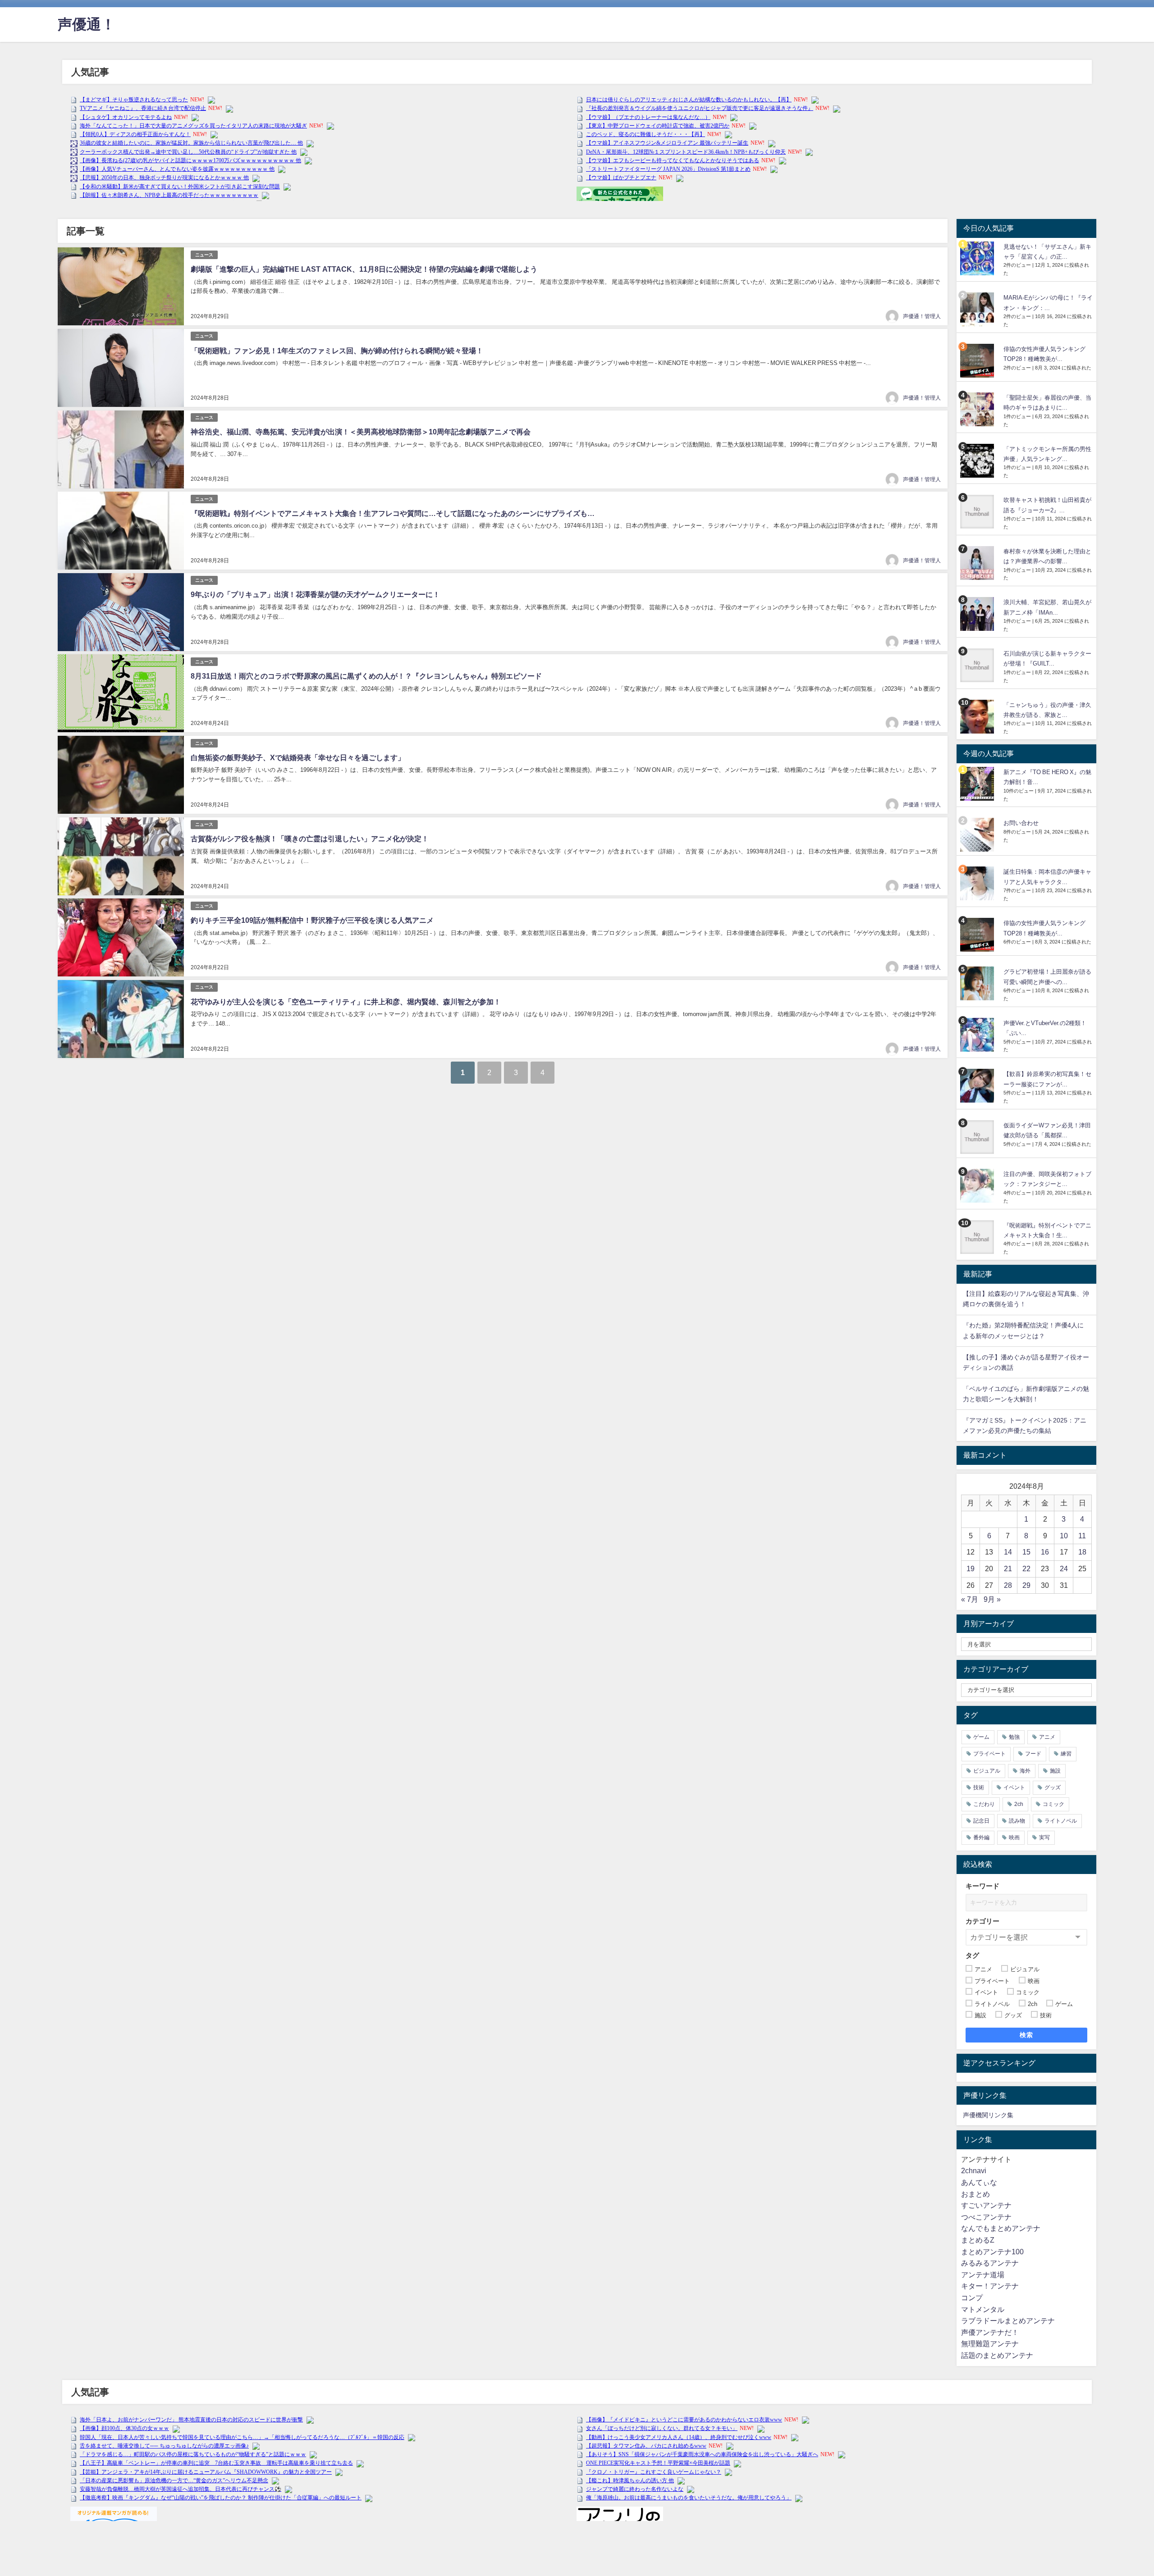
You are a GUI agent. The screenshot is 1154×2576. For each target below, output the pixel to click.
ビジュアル (987, 1771)
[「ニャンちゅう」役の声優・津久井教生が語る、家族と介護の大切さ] (978, 717)
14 (1008, 1552)
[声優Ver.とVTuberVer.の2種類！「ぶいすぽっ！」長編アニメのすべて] (978, 1035)
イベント (1014, 1787)
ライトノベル (1061, 1821)
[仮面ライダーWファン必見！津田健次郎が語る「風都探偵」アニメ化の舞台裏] (978, 1137)
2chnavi (974, 2170)
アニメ (1047, 1737)
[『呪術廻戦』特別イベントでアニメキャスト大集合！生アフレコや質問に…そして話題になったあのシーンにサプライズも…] (978, 1237)
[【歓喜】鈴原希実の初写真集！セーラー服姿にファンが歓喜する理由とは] (978, 1086)
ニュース (204, 255)
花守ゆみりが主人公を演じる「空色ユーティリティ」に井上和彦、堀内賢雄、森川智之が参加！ (346, 1002)
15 (1026, 1552)
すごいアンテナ (986, 2205)
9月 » (992, 1599)
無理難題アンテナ (990, 2343)
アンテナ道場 (983, 2275)
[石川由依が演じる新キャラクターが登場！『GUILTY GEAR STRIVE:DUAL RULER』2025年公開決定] (978, 665)
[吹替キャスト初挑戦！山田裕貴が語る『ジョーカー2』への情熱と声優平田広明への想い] (978, 512)
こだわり (984, 1804)
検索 (1027, 2035)
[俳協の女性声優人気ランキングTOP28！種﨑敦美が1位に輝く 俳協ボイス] (978, 361)
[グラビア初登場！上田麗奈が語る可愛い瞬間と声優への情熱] (978, 983)
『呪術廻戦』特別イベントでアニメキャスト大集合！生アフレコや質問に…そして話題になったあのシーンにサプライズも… (393, 513)
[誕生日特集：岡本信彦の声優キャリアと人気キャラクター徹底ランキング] (978, 883)
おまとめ (975, 2194)
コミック (1053, 1804)
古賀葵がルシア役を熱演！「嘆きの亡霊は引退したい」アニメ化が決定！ (310, 839)
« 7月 (970, 1599)
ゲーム (981, 1737)
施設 (1055, 1771)
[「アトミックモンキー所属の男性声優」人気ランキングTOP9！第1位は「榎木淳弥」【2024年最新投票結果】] (978, 461)
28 (1008, 1585)
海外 (1025, 1771)
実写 (1044, 1837)
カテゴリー (982, 1921)
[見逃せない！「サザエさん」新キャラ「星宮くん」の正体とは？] (978, 258)
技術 (979, 1787)
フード (1033, 1754)
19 (971, 1568)
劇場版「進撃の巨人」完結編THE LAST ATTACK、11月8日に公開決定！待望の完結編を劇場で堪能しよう (364, 269)
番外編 (981, 1837)
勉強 (1014, 1737)
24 (1064, 1568)
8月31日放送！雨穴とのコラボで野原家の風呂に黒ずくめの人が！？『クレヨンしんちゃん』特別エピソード (366, 676)
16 (1045, 1552)
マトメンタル (983, 2309)
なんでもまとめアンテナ (1001, 2228)
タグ (972, 1955)
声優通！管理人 (922, 316)
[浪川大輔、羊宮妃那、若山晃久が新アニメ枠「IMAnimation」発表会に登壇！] (978, 614)
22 (1026, 1568)
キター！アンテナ (990, 2286)
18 (1082, 1552)
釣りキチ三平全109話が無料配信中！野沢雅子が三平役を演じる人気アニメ (312, 920)
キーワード (982, 1886)
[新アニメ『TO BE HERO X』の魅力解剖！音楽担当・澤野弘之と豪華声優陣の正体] (978, 784)
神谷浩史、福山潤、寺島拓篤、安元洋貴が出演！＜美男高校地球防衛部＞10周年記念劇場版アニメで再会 (361, 432)
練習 (1066, 1754)
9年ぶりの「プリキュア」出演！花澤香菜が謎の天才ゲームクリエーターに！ (315, 594)
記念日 (981, 1821)
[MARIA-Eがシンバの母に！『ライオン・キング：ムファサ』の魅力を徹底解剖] (978, 309)
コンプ (972, 2298)
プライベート (989, 1754)
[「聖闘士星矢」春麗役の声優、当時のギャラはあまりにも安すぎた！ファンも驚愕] (978, 409)
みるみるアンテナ (990, 2263)
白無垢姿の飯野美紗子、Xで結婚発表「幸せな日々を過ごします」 (298, 757)
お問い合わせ (1021, 823)
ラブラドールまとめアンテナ (1008, 2321)
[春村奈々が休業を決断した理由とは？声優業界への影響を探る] (978, 563)
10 (1064, 1536)
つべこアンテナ (986, 2217)
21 (1008, 1568)
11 (1082, 1536)
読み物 (1017, 1821)
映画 (1014, 1837)
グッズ (1053, 1787)
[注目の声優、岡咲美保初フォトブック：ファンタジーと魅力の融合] (978, 1186)
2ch (1019, 1804)
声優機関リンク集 (988, 2115)
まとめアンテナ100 (992, 2252)
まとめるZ (978, 2240)
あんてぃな (979, 2182)
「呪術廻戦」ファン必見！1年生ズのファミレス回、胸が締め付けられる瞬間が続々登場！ (337, 351)
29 (1026, 1585)
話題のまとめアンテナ (997, 2355)
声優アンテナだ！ (990, 2332)
